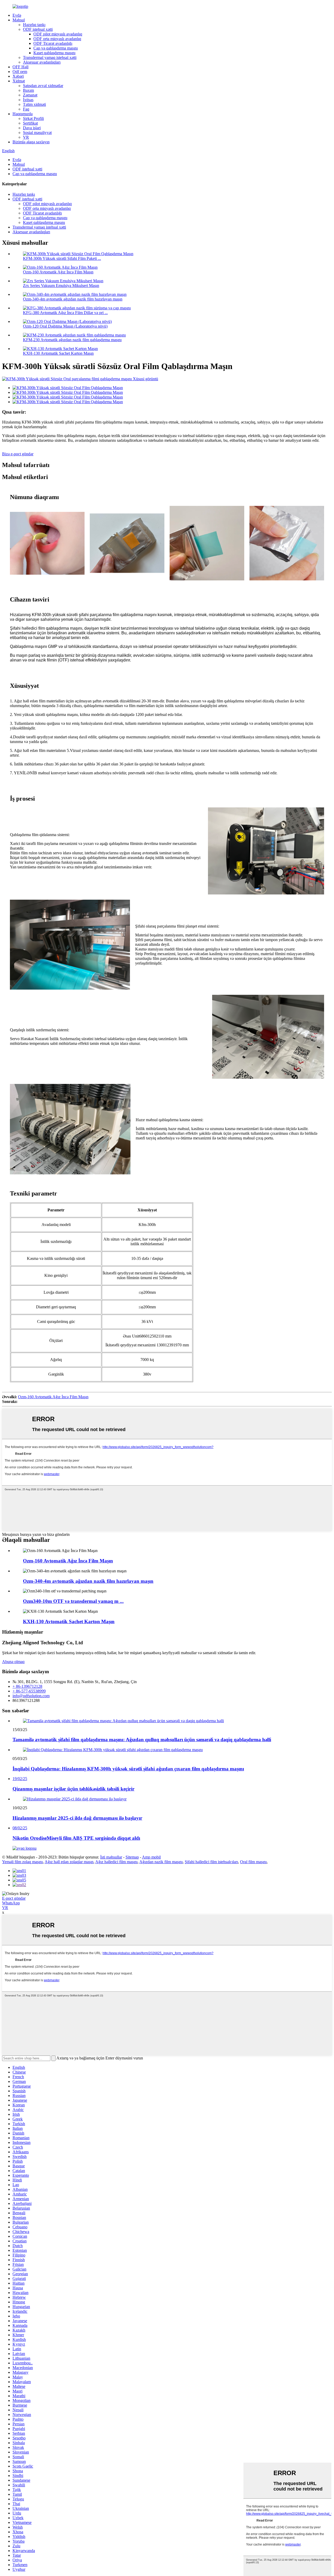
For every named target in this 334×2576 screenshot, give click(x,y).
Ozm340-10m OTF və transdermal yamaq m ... (73, 1601)
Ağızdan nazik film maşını (161, 1862)
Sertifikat (30, 123)
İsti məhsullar (111, 1857)
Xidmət (19, 81)
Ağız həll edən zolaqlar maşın (69, 1862)
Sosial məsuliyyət (37, 133)
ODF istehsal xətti (38, 29)
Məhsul (19, 20)
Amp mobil (151, 1857)
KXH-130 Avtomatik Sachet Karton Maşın (58, 353)
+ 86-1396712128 (27, 1686)
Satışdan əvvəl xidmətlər (43, 86)
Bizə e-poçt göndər (18, 454)
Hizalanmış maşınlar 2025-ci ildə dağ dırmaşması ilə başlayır (77, 1818)
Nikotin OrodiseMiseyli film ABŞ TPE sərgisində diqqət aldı (76, 1838)
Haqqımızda (23, 114)
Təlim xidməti (34, 104)
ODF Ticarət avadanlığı (53, 43)
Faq (26, 109)
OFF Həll (20, 67)
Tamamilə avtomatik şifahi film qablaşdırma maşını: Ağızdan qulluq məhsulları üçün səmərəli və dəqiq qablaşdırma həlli (142, 1740)
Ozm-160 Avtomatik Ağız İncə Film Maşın (58, 272)
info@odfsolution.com (31, 1696)
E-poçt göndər (14, 1898)
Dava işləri (32, 128)
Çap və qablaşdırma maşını (56, 48)
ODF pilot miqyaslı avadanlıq (58, 34)
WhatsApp (11, 1903)
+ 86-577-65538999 (29, 1691)
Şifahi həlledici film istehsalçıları (211, 1862)
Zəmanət (30, 95)
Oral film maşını (253, 1862)
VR (26, 137)
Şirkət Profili (33, 118)
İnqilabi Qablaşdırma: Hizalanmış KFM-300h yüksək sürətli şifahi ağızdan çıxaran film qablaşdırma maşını (128, 1769)
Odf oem (20, 72)
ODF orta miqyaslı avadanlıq (57, 39)
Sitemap (132, 1857)
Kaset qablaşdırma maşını (54, 53)
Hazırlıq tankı (34, 25)
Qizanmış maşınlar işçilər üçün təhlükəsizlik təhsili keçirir (73, 1789)
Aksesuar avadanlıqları (42, 62)
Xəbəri (18, 76)
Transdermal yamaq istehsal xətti (50, 57)
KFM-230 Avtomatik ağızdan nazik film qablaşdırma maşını (72, 340)
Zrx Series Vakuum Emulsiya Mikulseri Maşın (61, 286)
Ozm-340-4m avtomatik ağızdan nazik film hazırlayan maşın (73, 299)
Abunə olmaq (13, 1662)
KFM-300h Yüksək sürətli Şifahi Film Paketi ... (62, 258)
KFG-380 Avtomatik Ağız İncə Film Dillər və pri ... (65, 313)
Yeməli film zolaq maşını (22, 1862)
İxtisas (28, 100)
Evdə (17, 15)
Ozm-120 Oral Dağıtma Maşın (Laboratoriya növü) (65, 326)
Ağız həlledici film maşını (116, 1862)
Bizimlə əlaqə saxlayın (31, 142)
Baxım (28, 90)
